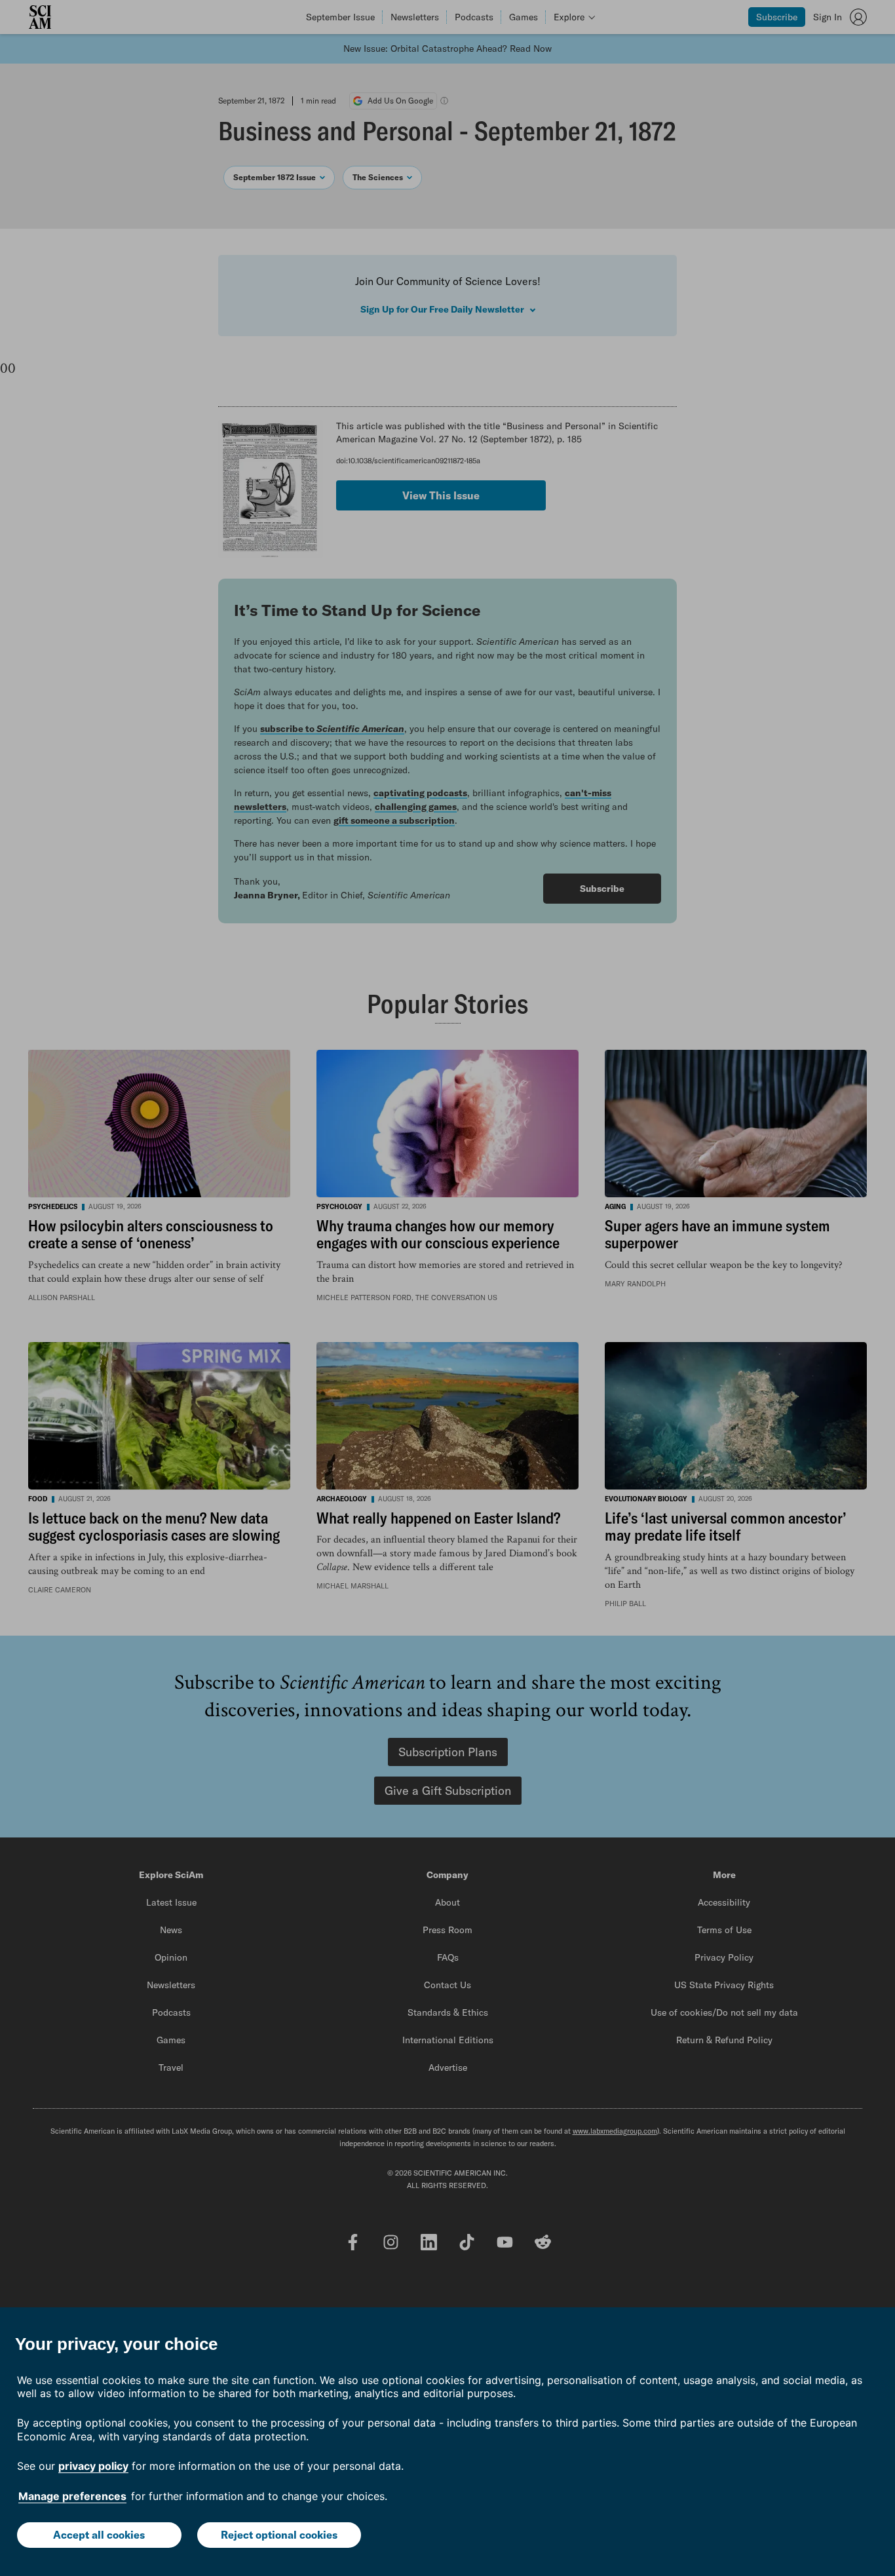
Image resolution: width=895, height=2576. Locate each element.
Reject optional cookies (279, 2535)
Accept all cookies (99, 2535)
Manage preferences (72, 2496)
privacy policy (93, 2466)
